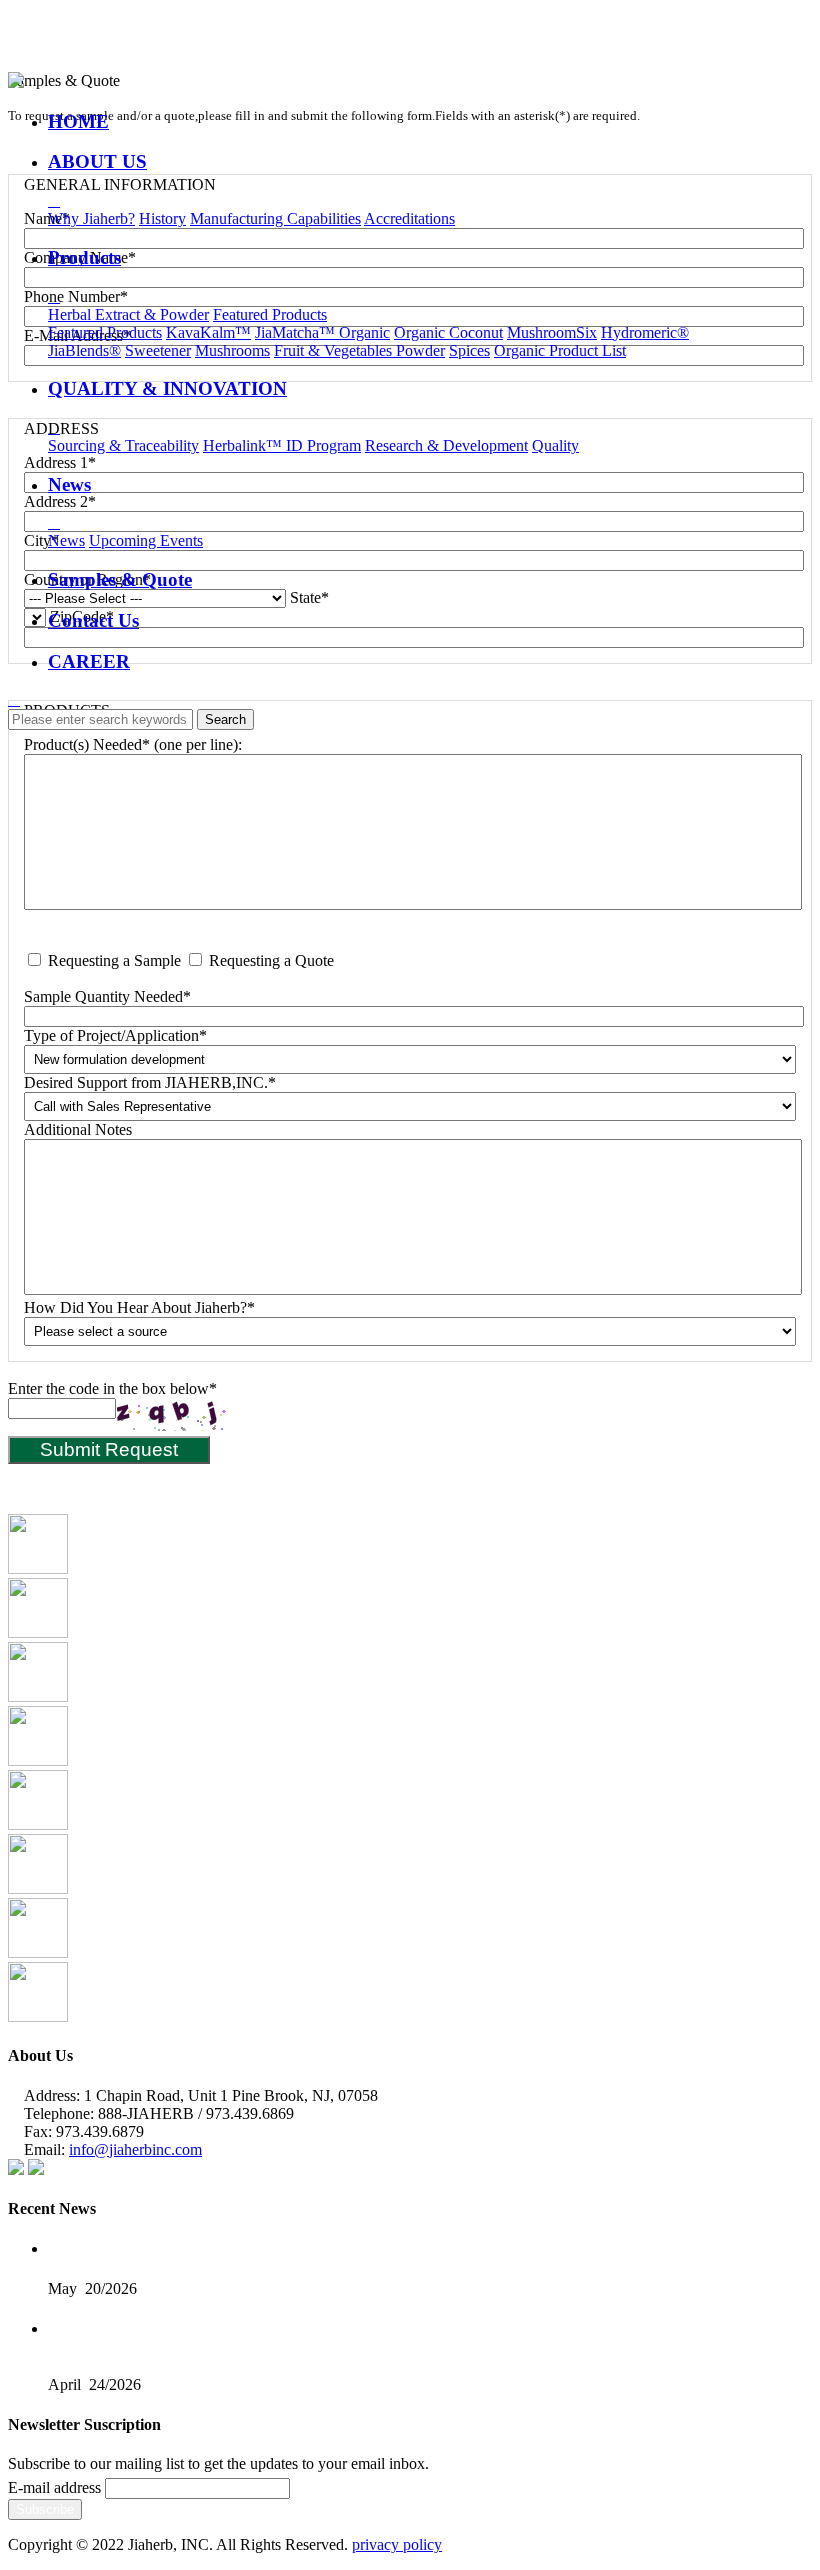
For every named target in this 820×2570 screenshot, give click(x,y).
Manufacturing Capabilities (275, 218)
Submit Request (109, 1449)
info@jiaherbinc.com (135, 2149)
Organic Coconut (448, 332)
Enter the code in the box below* (112, 1388)
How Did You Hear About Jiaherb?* (139, 1307)
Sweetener (158, 350)
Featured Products (270, 314)
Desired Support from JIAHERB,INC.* (150, 1082)
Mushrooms (232, 350)
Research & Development (446, 445)
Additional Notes (78, 1129)
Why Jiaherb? (91, 218)
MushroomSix (552, 332)
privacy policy (397, 2544)
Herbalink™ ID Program (282, 445)
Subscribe (45, 2509)
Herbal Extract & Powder (128, 314)
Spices (469, 350)
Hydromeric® (645, 332)
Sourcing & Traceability (123, 445)
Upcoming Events (146, 540)
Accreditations (409, 218)
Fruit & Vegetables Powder (359, 350)
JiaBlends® (84, 350)
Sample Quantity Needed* (107, 996)
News (66, 540)
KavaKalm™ (208, 332)
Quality (555, 445)
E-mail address (54, 2487)
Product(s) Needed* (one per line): (133, 744)
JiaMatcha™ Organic (322, 332)
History (162, 218)
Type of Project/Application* (115, 1035)
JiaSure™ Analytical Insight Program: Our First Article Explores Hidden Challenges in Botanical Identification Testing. (386, 2249)
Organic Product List (560, 350)
